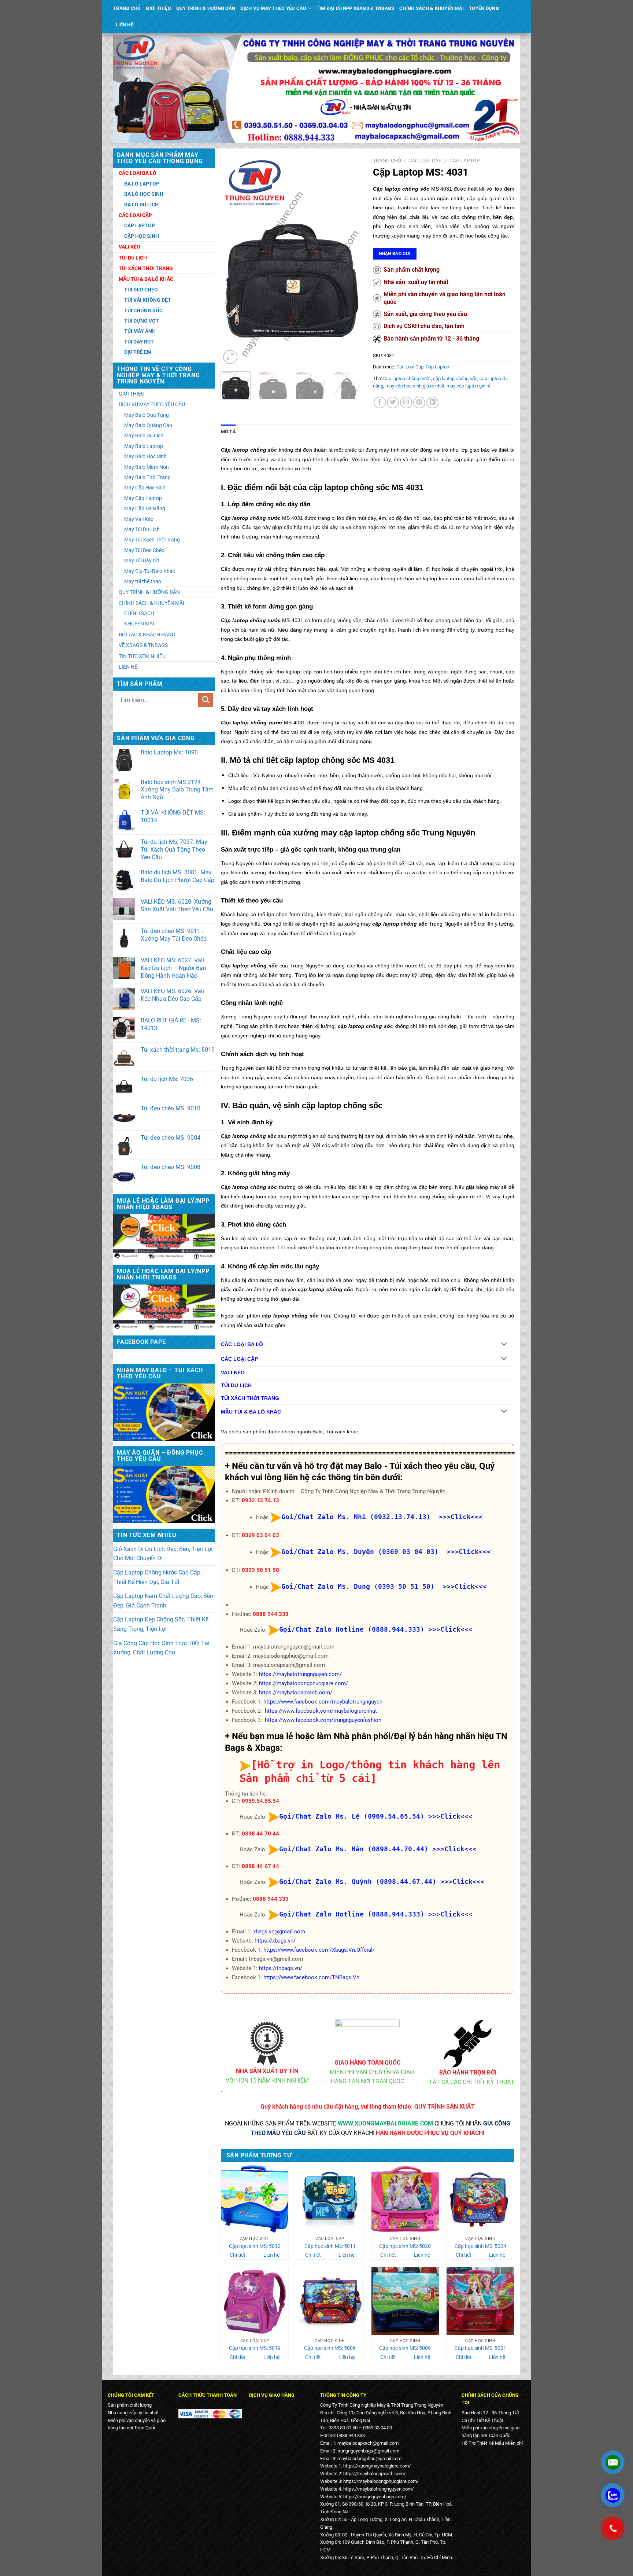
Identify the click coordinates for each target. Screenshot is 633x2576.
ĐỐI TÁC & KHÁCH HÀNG (147, 635)
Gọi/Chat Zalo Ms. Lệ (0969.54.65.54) (352, 1816)
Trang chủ (387, 161)
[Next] (350, 260)
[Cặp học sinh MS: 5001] (480, 2301)
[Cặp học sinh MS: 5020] (405, 2199)
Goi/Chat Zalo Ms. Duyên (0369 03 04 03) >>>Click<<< (386, 1552)
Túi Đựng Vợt (142, 321)
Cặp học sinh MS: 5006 (330, 2348)
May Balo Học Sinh (145, 456)
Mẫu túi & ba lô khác (146, 279)
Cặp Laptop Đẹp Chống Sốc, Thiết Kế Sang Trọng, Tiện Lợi (161, 1624)
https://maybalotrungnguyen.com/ (300, 1674)
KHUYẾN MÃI (139, 624)
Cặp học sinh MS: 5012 (255, 2246)
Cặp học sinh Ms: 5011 (330, 2246)
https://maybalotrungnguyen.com (377, 2489)
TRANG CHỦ (127, 8)
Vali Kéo (129, 247)
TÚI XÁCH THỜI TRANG (250, 1398)
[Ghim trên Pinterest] (419, 403)
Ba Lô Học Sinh (144, 194)
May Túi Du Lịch (142, 529)
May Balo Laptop (144, 446)
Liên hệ (271, 2255)
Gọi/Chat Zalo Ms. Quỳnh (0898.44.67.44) (358, 1882)
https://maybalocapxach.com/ (296, 1693)
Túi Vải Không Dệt (148, 300)
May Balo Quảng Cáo (148, 425)
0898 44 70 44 (260, 1834)
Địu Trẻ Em (138, 352)
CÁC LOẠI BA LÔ (242, 1344)
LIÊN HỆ (125, 25)
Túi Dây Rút (139, 342)
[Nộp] (206, 700)
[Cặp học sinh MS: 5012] (255, 2199)
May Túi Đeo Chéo (144, 550)
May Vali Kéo (139, 519)
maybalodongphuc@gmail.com (369, 2459)
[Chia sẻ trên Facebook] (380, 403)
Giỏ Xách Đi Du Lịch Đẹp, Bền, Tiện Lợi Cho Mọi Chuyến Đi (163, 1554)
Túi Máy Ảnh (140, 331)
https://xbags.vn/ (275, 1941)
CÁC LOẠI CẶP (239, 1359)
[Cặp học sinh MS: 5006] (330, 2301)
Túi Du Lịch (133, 258)
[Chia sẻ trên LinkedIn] (432, 403)
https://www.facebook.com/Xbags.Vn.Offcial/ (319, 1950)
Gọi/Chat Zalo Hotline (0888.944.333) (352, 1629)
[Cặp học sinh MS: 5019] (255, 2301)
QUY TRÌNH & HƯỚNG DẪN (206, 8)
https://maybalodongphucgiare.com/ (303, 1683)
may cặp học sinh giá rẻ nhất (415, 386)
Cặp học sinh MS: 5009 (405, 2348)
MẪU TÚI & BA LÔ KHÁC (251, 1412)
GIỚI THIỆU (158, 8)
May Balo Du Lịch (144, 436)
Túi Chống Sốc (143, 310)
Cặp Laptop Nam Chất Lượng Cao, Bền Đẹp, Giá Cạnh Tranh (163, 1601)
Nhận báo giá (395, 253)
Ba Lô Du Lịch (141, 205)
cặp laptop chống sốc (455, 379)
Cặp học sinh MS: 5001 (480, 2348)
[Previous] (233, 260)
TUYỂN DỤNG (484, 8)
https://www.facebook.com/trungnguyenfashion (323, 1720)
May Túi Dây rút (142, 561)
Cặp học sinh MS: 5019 (255, 2348)
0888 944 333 (271, 1614)
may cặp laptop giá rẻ (469, 386)
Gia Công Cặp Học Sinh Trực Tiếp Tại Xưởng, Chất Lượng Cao (161, 1648)
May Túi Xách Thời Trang (152, 540)
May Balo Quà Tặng (147, 415)
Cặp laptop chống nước (407, 379)
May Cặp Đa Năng (145, 508)
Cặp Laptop (140, 225)
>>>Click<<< (450, 1629)
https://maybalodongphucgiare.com (380, 2481)
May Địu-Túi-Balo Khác (150, 571)
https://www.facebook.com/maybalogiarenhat (321, 1711)
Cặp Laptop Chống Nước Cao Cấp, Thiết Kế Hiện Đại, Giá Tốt (157, 1577)
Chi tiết (238, 2255)
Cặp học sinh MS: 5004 (480, 2246)
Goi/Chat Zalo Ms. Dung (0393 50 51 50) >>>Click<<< (384, 1586)
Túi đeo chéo (141, 290)
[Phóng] (230, 357)
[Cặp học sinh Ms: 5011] (330, 2199)
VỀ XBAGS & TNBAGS (143, 645)
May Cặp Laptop (143, 498)
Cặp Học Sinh (142, 236)
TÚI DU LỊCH (236, 1386)
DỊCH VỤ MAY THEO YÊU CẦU (273, 8)
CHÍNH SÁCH (139, 613)
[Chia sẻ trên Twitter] (393, 403)
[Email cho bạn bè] (406, 403)
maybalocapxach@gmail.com (368, 2443)
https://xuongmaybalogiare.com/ (377, 2466)
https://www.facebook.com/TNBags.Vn (311, 1977)
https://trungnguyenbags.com (374, 2497)
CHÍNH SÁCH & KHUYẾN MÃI (432, 8)
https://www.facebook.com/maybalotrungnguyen (323, 1702)
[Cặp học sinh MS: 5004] (480, 2199)
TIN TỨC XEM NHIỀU (142, 656)
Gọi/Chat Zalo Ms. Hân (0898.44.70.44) (354, 1849)
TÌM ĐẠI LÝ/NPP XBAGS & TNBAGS (355, 8)
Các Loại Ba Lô (138, 173)
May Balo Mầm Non (147, 467)
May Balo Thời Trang (147, 477)
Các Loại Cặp (135, 215)
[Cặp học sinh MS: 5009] (405, 2301)
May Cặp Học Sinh (145, 488)
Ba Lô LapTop (142, 184)
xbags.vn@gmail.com (279, 1932)
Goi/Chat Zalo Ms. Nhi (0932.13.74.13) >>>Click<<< (382, 1517)
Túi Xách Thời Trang (146, 268)
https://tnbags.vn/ (281, 1968)
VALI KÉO (233, 1373)
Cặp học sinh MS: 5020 (405, 2246)
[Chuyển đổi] (504, 1344)
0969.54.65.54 (260, 1801)
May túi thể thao (143, 581)
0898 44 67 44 (260, 1866)
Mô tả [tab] (228, 432)
